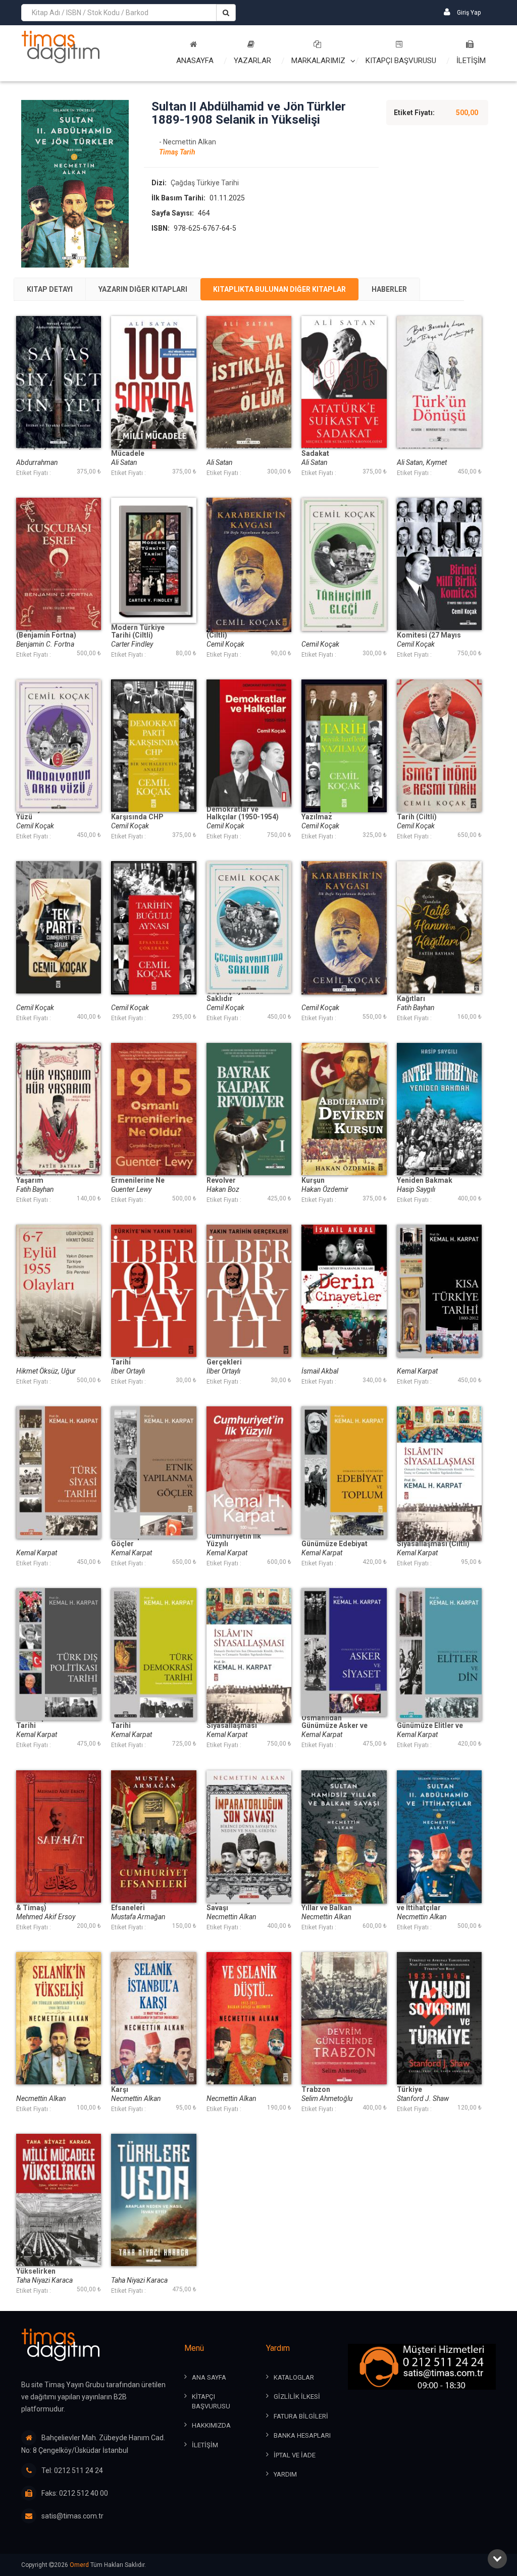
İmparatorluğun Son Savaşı (240, 1904)
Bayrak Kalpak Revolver (230, 1177)
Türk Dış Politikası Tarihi (47, 1722)
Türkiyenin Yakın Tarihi (139, 1358)
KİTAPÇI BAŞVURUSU (211, 2401)
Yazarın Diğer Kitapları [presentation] (143, 289)
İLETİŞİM (471, 61)
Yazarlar (252, 61)
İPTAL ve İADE (295, 2455)
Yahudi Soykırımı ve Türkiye (430, 2086)
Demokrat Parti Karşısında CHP (137, 813)
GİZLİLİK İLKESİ (297, 2397)
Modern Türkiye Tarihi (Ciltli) (138, 632)
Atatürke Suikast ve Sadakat (334, 450)
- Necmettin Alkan (188, 142)
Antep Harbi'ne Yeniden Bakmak (425, 1177)
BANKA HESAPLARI (302, 2435)
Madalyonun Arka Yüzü (45, 813)
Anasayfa (195, 61)
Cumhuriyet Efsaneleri (131, 1904)
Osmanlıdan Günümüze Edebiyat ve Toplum (334, 1544)
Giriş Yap (468, 13)
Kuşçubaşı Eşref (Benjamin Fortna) (46, 632)
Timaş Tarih (177, 152)
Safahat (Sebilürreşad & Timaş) (53, 1904)
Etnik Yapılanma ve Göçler (142, 1540)
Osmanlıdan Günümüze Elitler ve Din (430, 1726)
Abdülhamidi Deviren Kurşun (336, 1177)
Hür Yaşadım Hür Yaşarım (44, 1177)
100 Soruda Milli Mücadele (138, 450)
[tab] (50, 289)
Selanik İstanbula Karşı (140, 2086)
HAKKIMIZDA (211, 2425)
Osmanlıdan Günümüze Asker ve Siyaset (334, 1726)
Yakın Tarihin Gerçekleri (228, 1358)
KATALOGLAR (294, 2377)
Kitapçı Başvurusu (401, 61)
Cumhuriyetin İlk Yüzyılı (234, 1540)
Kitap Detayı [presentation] (50, 289)
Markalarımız (318, 61)
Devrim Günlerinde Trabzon (333, 2086)
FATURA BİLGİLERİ (301, 2416)
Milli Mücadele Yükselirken (41, 2268)
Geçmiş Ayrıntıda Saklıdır (235, 995)
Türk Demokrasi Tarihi (138, 1722)
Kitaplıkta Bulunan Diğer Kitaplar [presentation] (279, 289)
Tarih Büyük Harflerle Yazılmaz (337, 813)
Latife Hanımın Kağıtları (421, 995)
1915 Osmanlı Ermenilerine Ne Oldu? (138, 1180)
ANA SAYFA (209, 2377)
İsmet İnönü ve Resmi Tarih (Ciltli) (432, 813)
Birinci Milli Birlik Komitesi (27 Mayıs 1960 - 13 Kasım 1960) (433, 635)
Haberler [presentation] (389, 289)
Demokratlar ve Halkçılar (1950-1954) (243, 813)
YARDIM (285, 2474)
